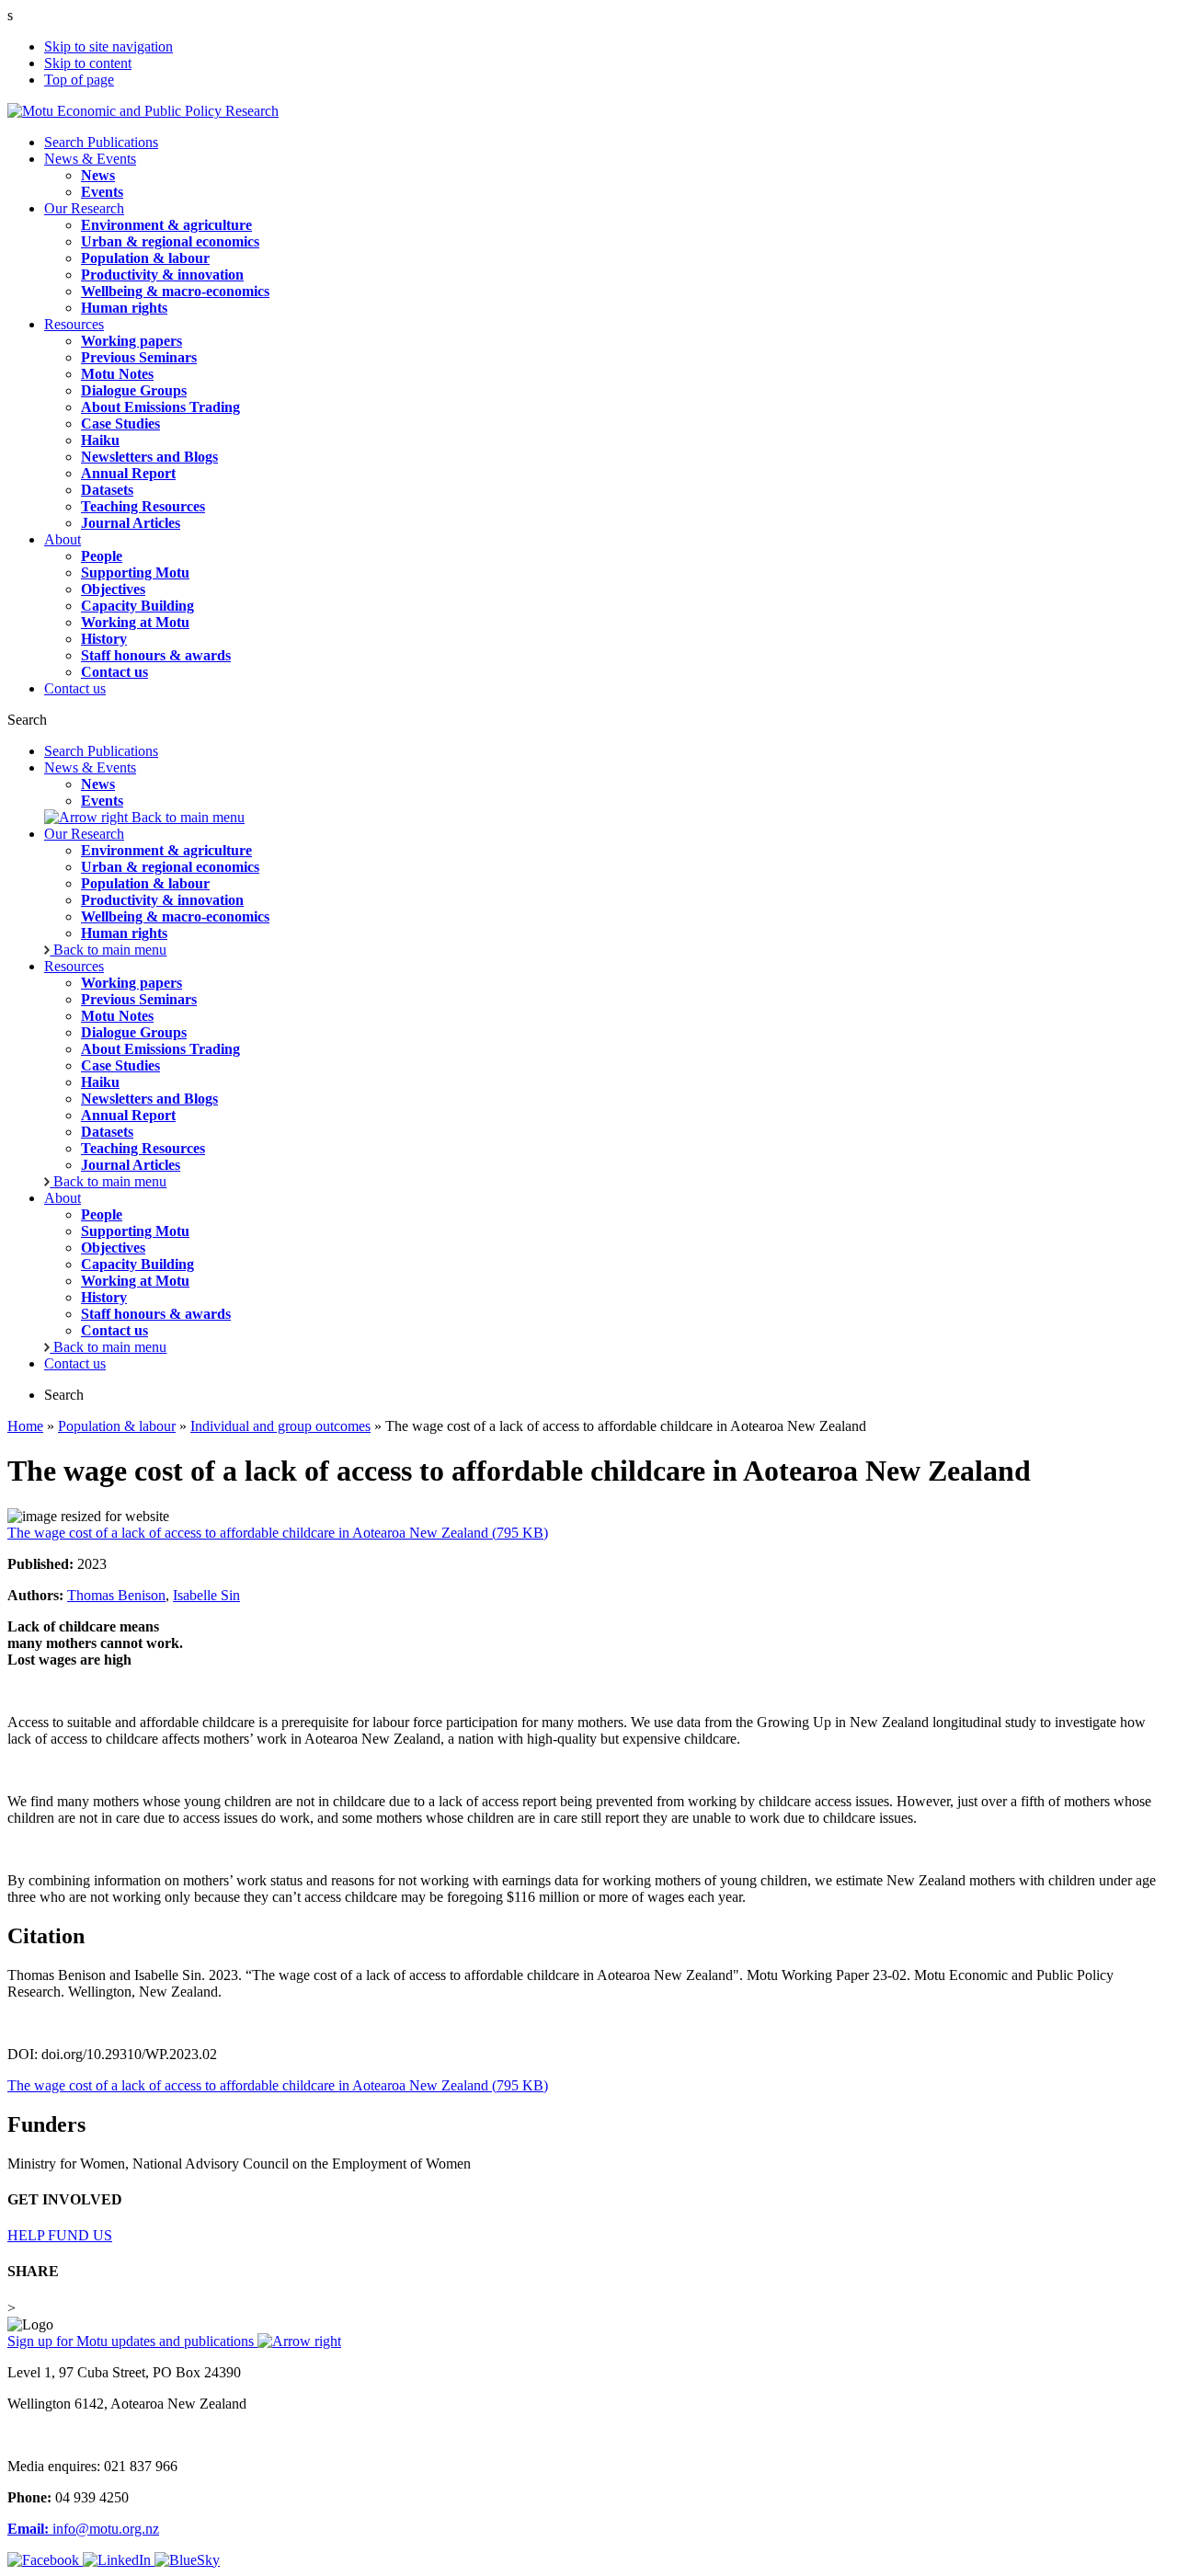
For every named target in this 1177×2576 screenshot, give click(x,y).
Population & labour (117, 1426)
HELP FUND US (60, 2235)
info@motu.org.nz (83, 2529)
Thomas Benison (116, 1595)
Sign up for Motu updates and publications (132, 2341)
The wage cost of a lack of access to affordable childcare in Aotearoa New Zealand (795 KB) (278, 1533)
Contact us (75, 688)
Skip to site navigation (109, 46)
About (63, 539)
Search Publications (101, 142)
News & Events (90, 159)
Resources (74, 324)
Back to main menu (186, 817)
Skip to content (88, 63)
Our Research (84, 208)
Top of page (79, 80)
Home (25, 1426)
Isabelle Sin (206, 1595)
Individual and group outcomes (280, 1426)
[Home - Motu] (143, 111)
